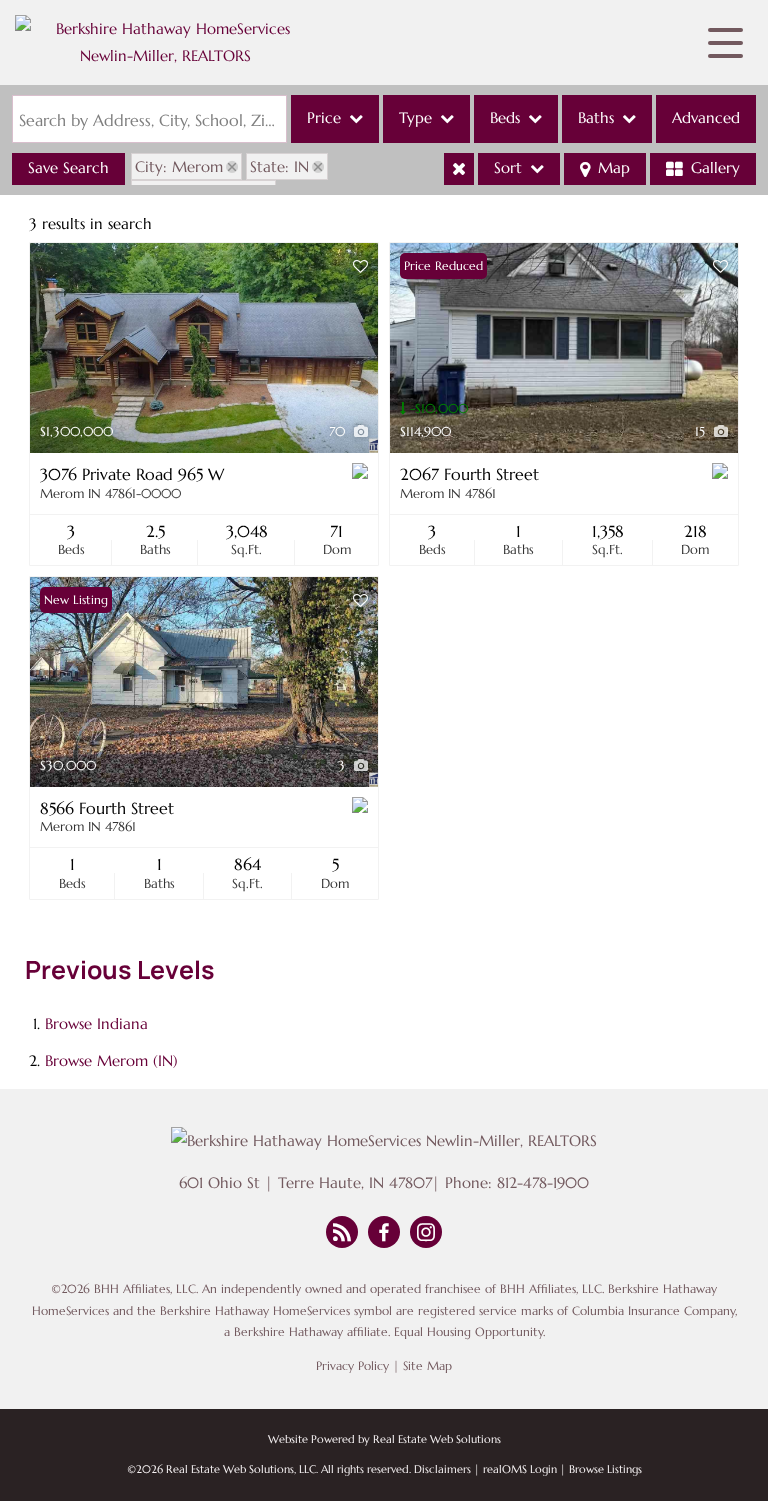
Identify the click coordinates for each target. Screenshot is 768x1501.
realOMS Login (520, 1469)
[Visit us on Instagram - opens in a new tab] (426, 1233)
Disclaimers (442, 1469)
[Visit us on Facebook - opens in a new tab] (384, 1233)
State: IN (279, 166)
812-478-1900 (543, 1182)
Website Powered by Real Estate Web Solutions (384, 1439)
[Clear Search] (459, 169)
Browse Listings (605, 1469)
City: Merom (179, 166)
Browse (96, 1023)
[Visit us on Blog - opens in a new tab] (342, 1233)
